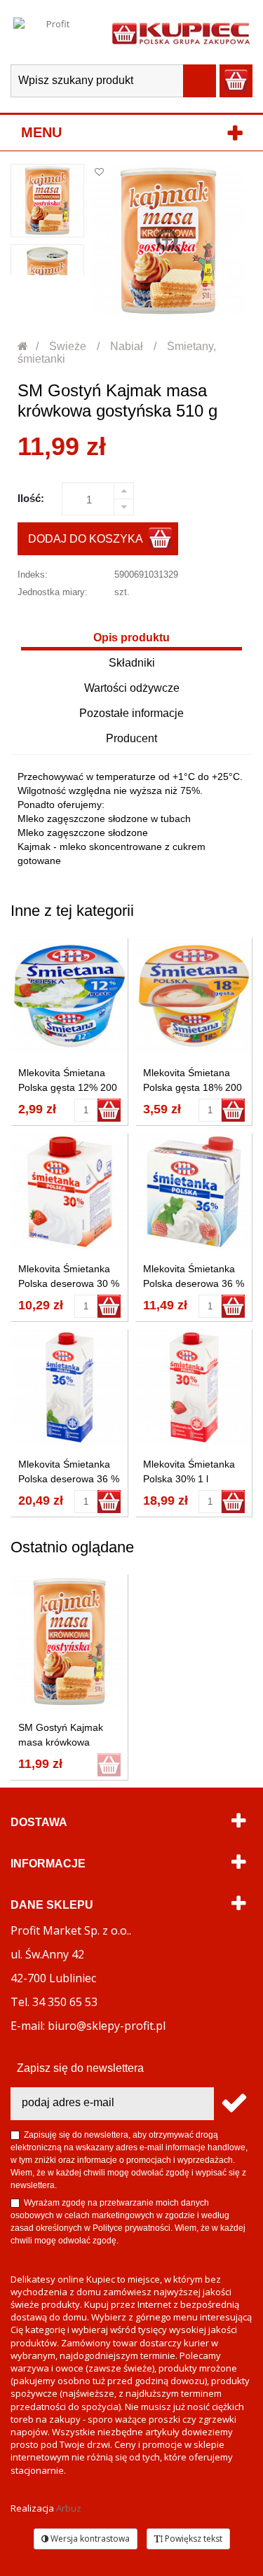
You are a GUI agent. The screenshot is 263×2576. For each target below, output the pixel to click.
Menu (41, 132)
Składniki (132, 663)
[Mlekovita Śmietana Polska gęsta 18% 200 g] (194, 996)
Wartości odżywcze (132, 688)
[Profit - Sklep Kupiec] (181, 32)
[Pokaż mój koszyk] (236, 81)
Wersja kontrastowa (89, 2539)
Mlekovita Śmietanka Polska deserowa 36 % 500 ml (194, 1283)
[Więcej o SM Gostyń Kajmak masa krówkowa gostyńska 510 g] (69, 1642)
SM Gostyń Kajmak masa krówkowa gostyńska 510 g (61, 1742)
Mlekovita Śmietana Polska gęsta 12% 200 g (68, 1087)
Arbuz (69, 2508)
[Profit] (52, 32)
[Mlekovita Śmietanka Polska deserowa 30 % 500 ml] (69, 1192)
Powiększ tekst (193, 2539)
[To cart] (109, 1110)
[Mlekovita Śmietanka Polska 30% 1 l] (194, 1388)
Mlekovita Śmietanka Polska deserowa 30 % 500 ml (69, 1283)
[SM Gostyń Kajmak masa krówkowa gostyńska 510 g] (47, 201)
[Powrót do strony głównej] (23, 346)
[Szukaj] (200, 81)
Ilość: (31, 498)
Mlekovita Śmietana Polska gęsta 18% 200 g (193, 1087)
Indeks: (33, 575)
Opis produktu (131, 638)
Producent (131, 738)
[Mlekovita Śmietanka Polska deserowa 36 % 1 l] (69, 1388)
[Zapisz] (233, 2104)
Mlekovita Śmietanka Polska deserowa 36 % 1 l (69, 1479)
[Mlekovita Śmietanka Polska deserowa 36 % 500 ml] (194, 1192)
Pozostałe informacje (131, 713)
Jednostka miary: (53, 592)
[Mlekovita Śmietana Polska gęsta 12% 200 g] (69, 996)
